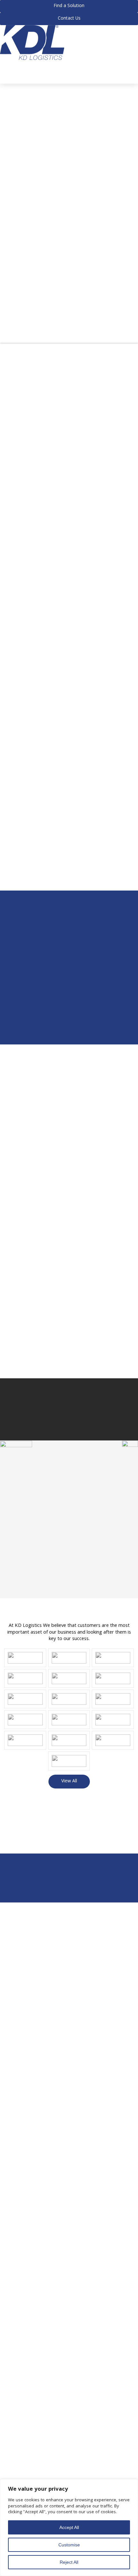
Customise (69, 2545)
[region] (69, 2528)
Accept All (69, 2527)
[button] (2, 64)
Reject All (69, 2562)
